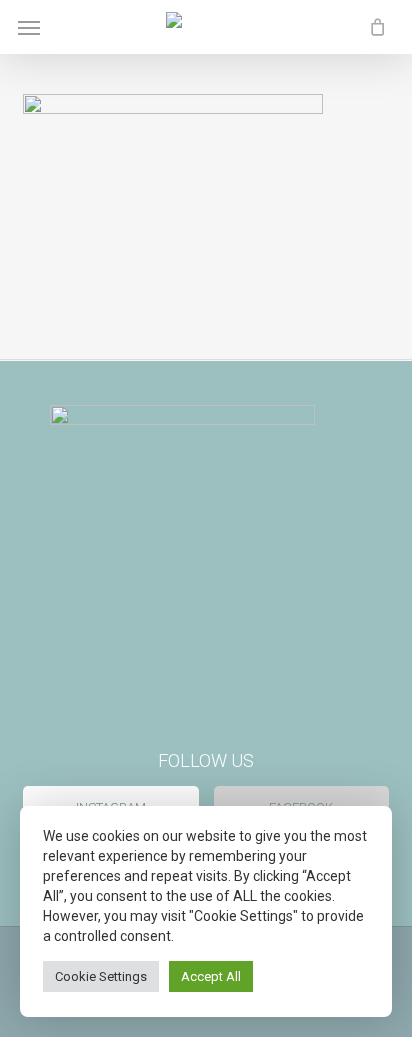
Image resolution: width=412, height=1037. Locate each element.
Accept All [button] (211, 976)
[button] (29, 27)
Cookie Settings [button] (101, 976)
